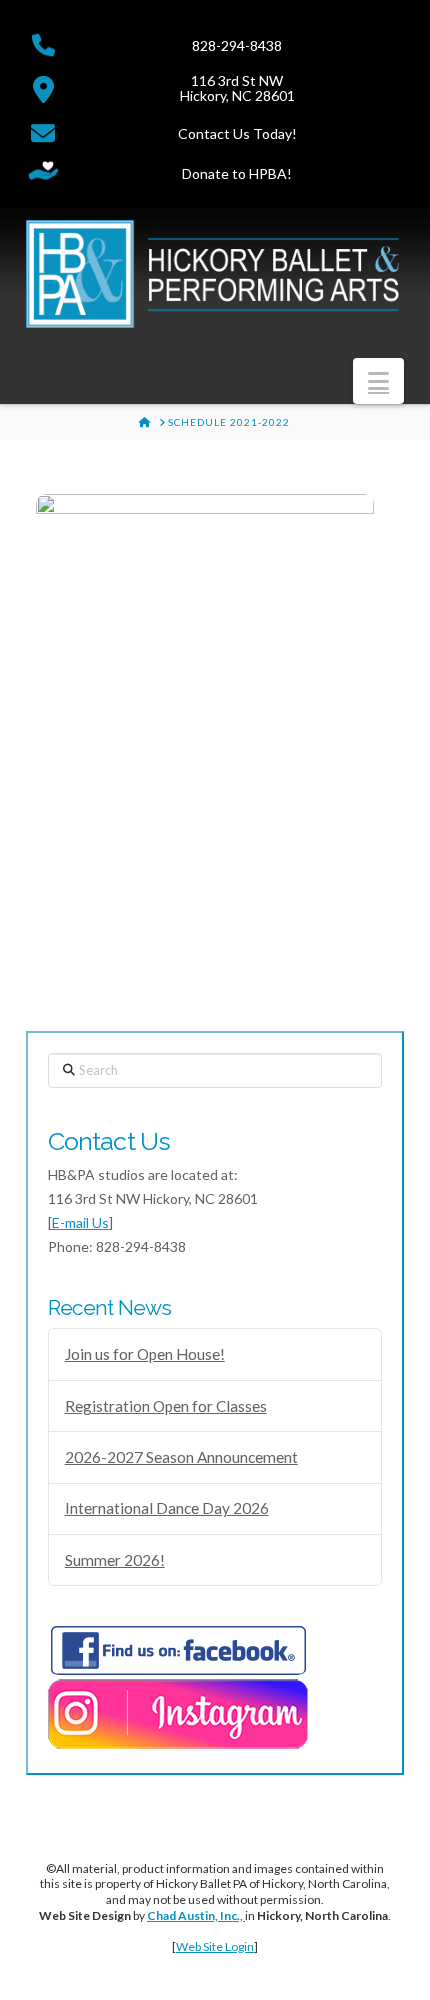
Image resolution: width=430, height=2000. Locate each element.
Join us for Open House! (145, 1354)
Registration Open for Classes (166, 1406)
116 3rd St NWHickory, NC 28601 (237, 88)
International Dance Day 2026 (167, 1508)
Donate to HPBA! (237, 173)
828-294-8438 (237, 45)
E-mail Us (80, 1222)
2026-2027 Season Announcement (181, 1457)
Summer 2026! (115, 1560)
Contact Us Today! (237, 133)
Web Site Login (215, 1946)
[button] (378, 381)
